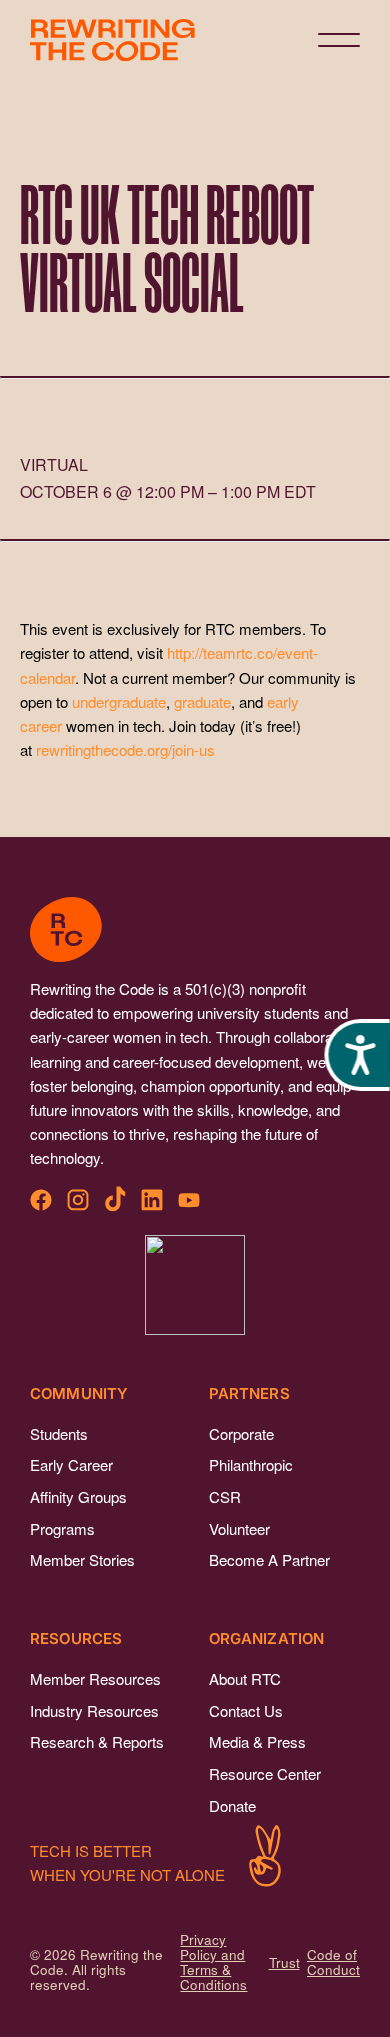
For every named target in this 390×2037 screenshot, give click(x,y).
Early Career (71, 1464)
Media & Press (257, 1741)
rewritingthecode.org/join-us (125, 749)
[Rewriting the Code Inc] (195, 1285)
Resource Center (265, 1773)
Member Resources (95, 1678)
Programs (62, 1528)
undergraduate (119, 701)
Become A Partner (269, 1559)
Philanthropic (251, 1464)
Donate (232, 1805)
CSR (225, 1496)
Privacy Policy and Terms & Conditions (213, 1962)
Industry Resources (94, 1710)
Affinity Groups (78, 1496)
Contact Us (246, 1710)
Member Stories (82, 1559)
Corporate (241, 1433)
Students (59, 1433)
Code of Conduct (333, 1962)
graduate (202, 701)
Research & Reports (97, 1741)
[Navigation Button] (339, 40)
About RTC (245, 1678)
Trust (284, 1962)
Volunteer (239, 1528)
